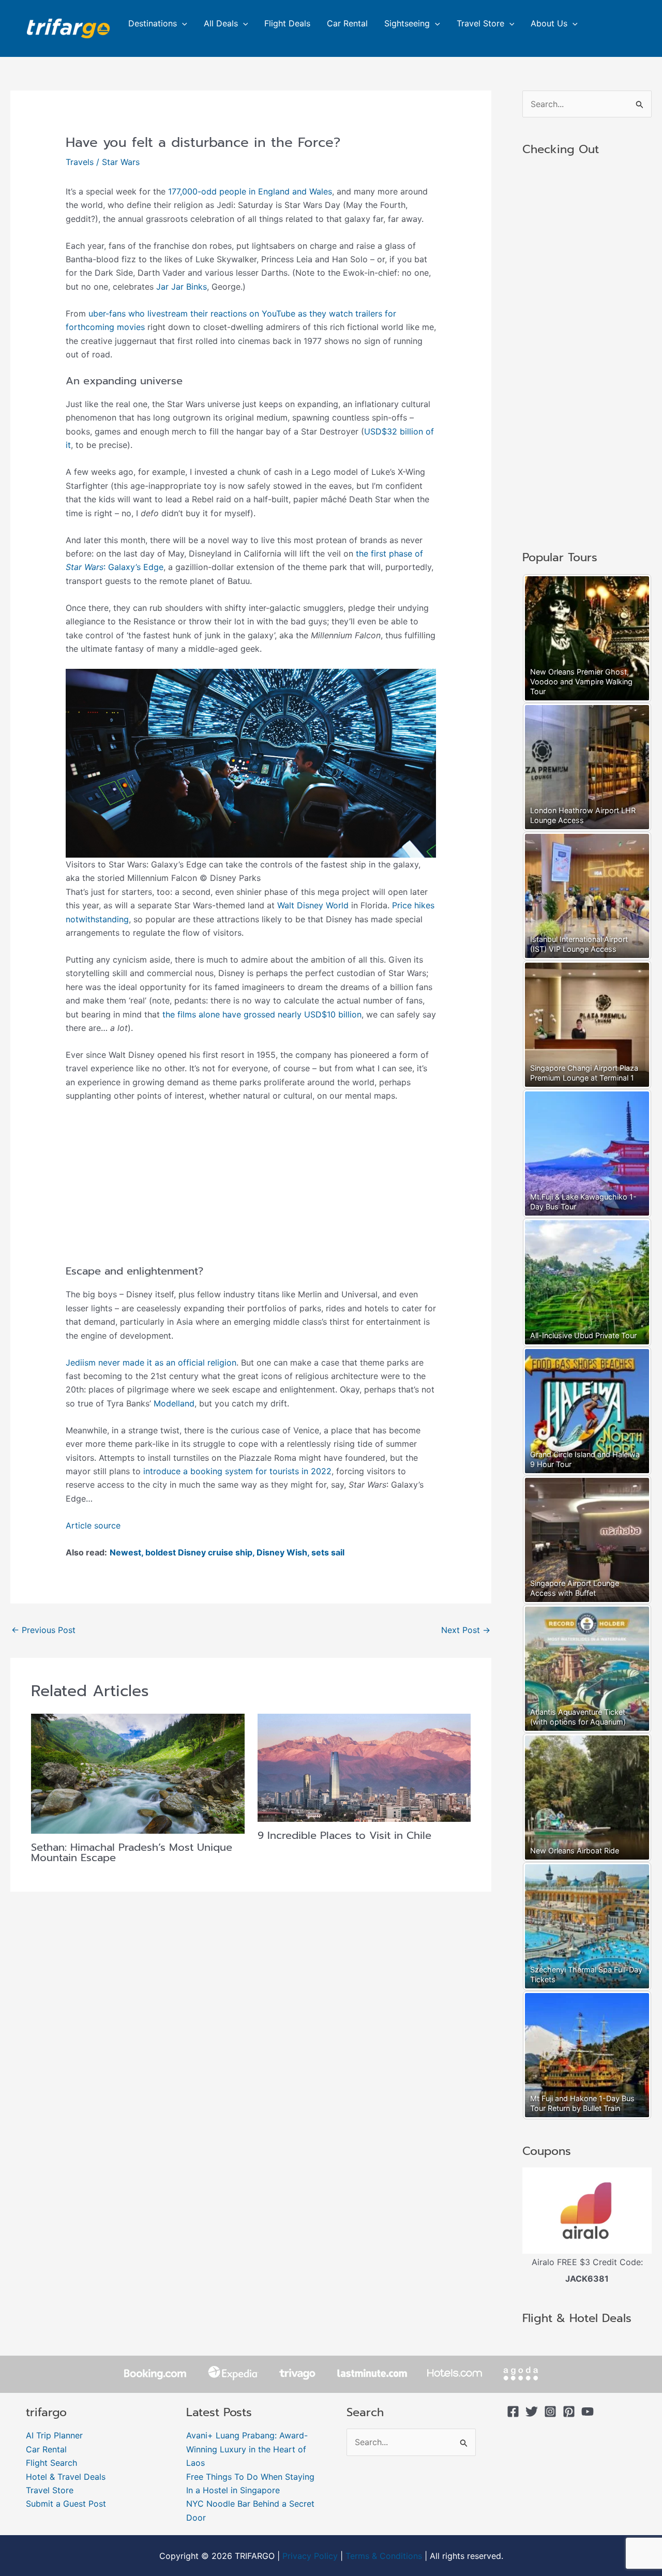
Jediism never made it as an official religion (151, 1362)
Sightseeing (407, 23)
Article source (93, 1525)
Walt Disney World (313, 905)
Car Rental (347, 23)
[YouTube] (588, 2412)
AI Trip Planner (54, 2435)
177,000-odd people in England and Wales (250, 191)
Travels (80, 162)
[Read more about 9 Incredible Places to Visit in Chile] (364, 1767)
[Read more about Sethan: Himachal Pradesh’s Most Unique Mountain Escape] (138, 1773)
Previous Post (43, 1630)
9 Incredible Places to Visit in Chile (344, 1835)
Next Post (466, 1630)
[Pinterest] (569, 2412)
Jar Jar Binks (182, 287)
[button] (182, 23)
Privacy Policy (310, 2556)
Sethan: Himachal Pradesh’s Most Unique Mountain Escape (132, 1852)
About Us (549, 23)
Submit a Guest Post (66, 2504)
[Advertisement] (251, 1188)
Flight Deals (287, 23)
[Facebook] (513, 2412)
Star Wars (121, 162)
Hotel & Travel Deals (66, 2477)
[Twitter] (532, 2412)
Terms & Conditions (384, 2556)
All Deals (221, 23)
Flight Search (51, 2463)
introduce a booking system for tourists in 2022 (237, 1471)
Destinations (153, 23)
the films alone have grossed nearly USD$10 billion (262, 1014)
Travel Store (480, 23)
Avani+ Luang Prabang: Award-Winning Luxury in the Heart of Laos (247, 2449)
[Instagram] (550, 2412)
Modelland (174, 1403)
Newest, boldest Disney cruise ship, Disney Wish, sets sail (227, 1552)
